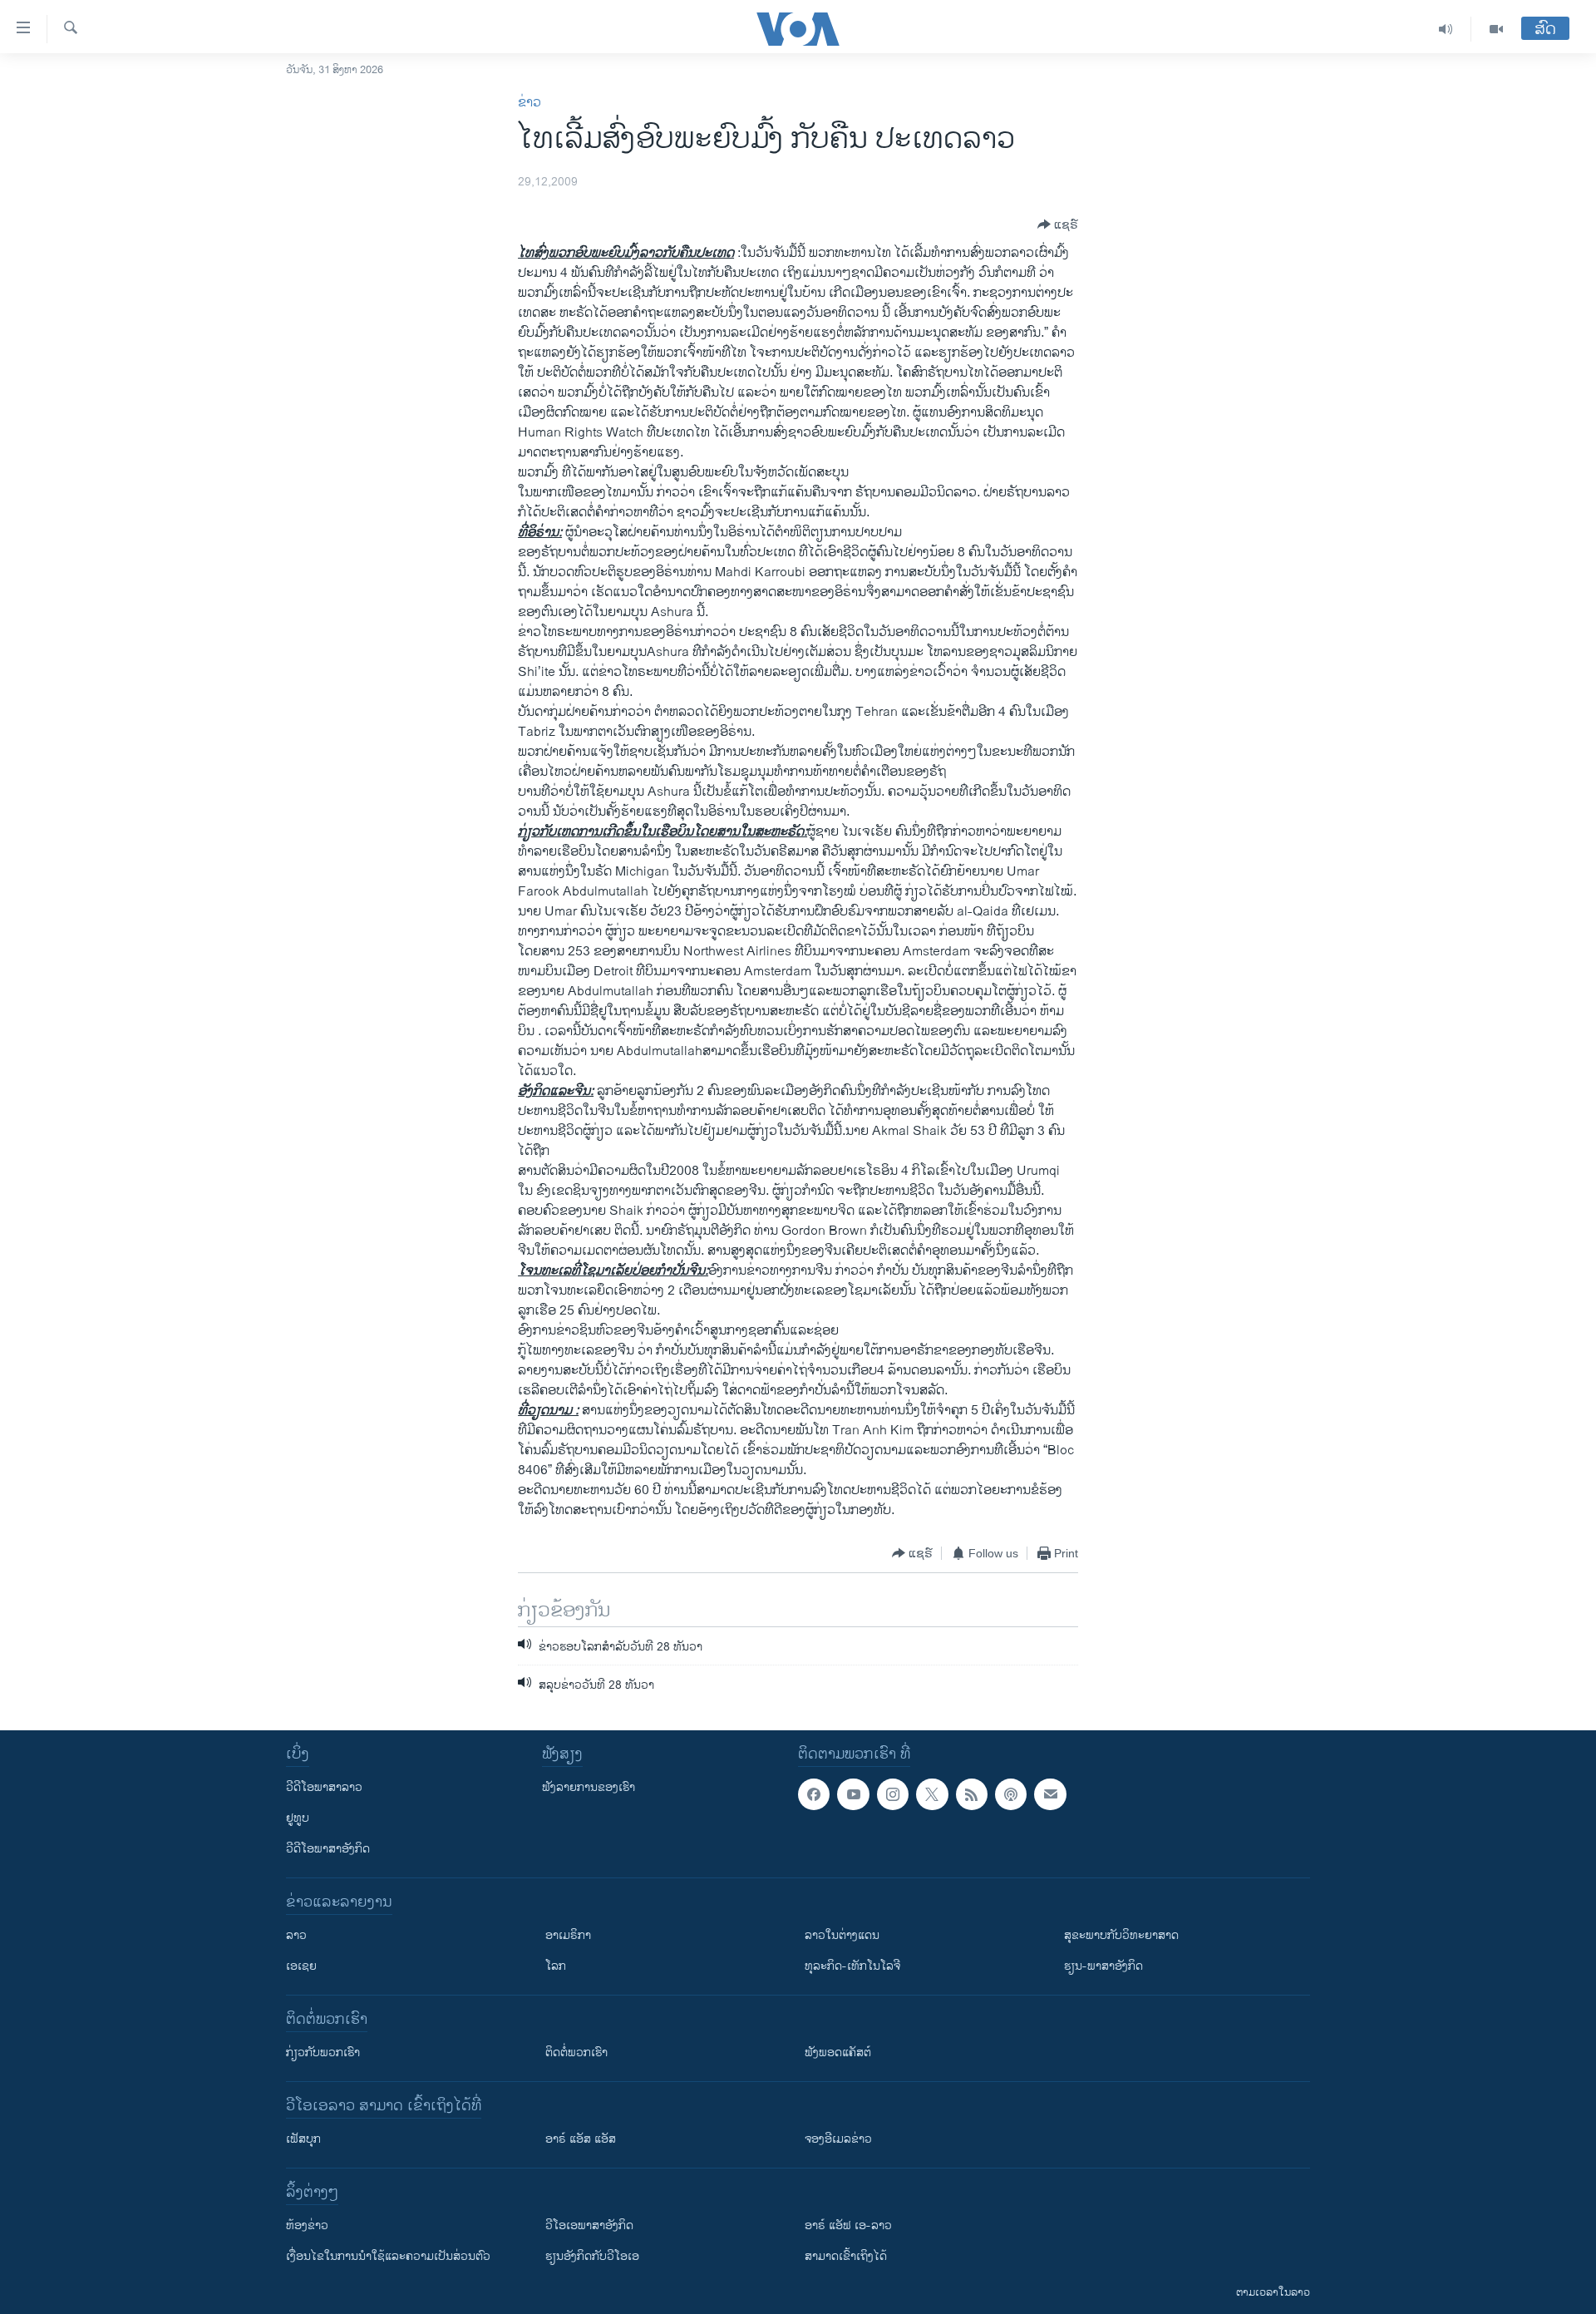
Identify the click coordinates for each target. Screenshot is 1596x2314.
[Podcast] (1011, 1794)
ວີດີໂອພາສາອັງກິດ (328, 1849)
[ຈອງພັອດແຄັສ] (1050, 1794)
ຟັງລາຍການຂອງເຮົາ (589, 1787)
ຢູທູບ (298, 1818)
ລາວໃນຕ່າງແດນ (842, 1935)
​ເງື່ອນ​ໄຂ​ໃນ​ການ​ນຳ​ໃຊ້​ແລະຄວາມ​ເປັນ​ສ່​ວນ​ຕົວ (388, 2256)
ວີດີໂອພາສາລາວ (324, 1787)
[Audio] (1446, 29)
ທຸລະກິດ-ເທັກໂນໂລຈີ (852, 1966)
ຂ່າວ (530, 103)
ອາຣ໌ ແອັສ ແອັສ (581, 2139)
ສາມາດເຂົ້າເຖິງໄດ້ (846, 2256)
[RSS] (972, 1794)
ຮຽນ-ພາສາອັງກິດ (1103, 1966)
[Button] (1058, 224)
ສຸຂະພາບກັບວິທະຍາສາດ (1121, 1935)
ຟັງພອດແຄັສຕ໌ (838, 2053)
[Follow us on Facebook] (814, 1794)
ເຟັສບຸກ (303, 2139)
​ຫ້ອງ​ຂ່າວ (307, 2225)
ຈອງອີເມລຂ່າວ (838, 2139)
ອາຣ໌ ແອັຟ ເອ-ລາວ (848, 2225)
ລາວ (296, 1935)
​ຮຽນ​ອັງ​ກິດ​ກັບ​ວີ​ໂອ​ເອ (592, 2256)
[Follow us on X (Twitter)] (932, 1794)
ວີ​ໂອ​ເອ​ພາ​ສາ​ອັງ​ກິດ (589, 2225)
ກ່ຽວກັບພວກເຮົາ (323, 2053)
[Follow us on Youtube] (853, 1794)
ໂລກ (556, 1966)
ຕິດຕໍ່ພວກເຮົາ (576, 2053)
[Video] (1496, 29)
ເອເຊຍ (301, 1966)
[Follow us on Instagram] (893, 1794)
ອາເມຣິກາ (568, 1935)
